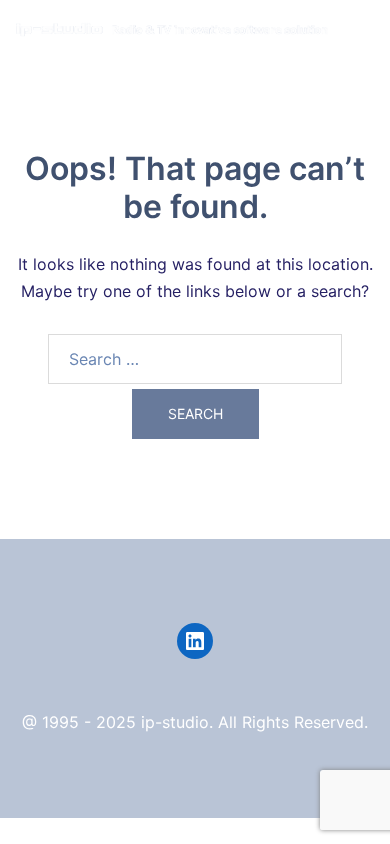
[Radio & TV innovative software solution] (172, 28)
